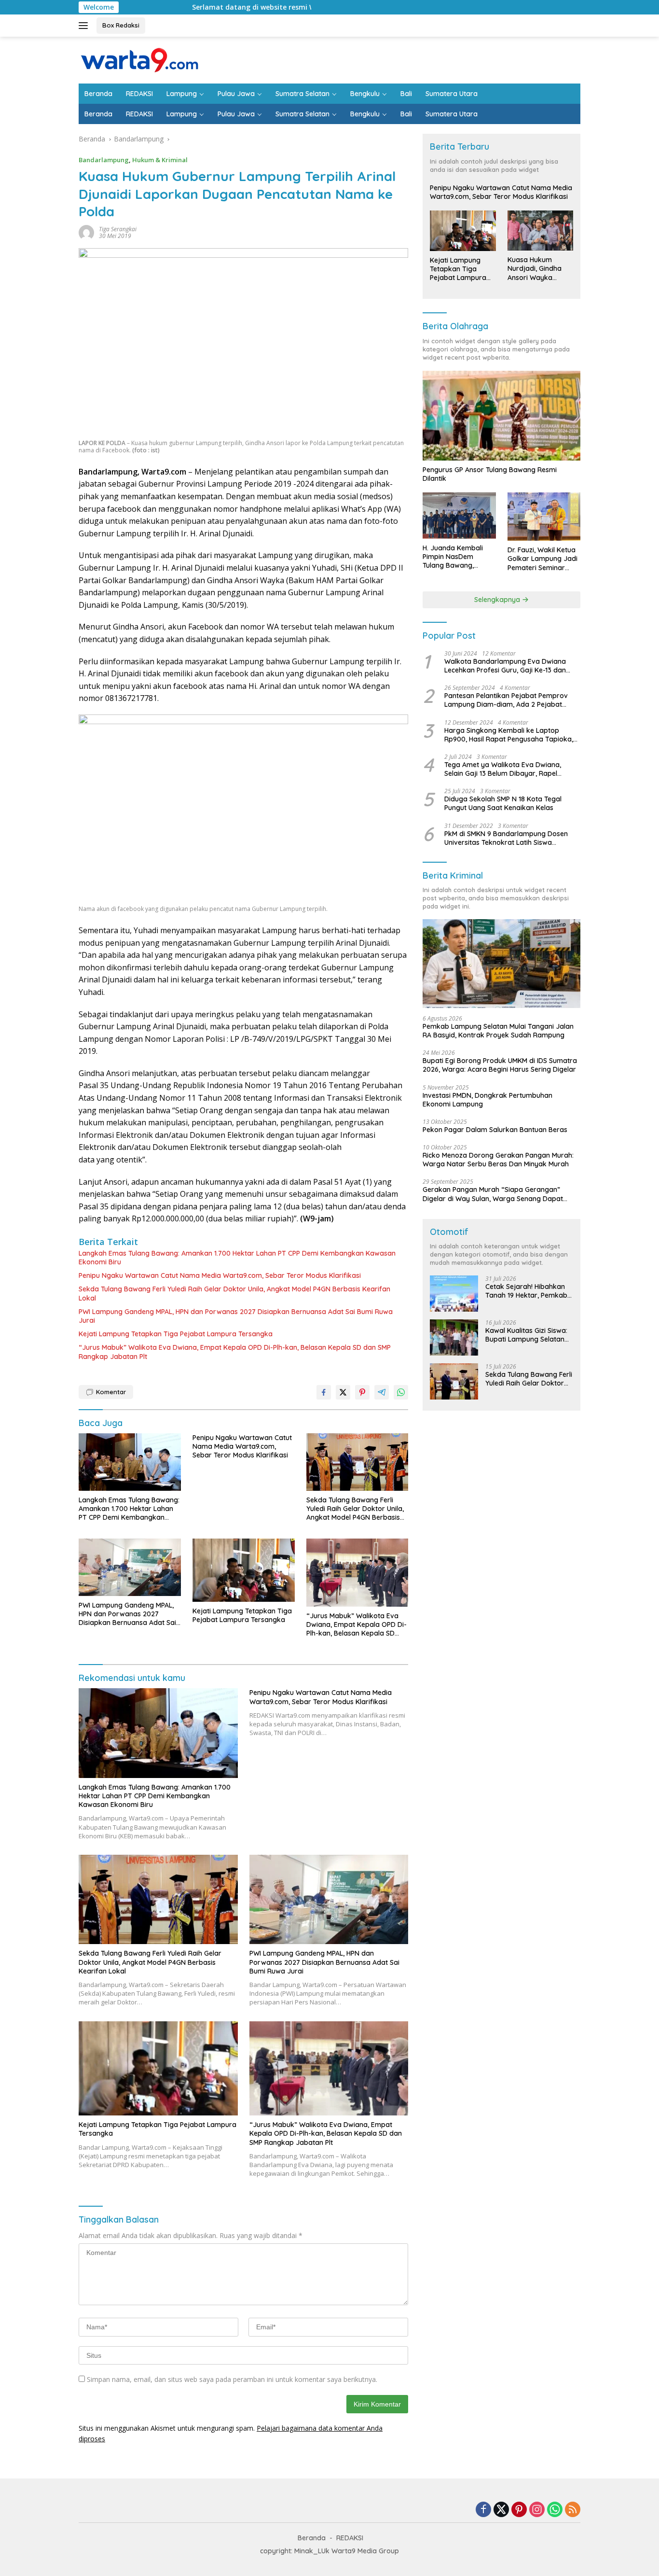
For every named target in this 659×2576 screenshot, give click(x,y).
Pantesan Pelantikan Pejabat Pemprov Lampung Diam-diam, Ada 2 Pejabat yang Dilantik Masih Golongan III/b (506, 700)
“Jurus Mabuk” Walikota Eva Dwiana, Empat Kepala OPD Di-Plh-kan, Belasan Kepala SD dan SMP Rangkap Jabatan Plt (235, 1352)
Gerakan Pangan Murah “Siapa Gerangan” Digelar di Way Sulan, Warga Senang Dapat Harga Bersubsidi (493, 1194)
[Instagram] (537, 2510)
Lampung (182, 94)
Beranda (98, 94)
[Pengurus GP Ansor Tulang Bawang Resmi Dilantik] (501, 415)
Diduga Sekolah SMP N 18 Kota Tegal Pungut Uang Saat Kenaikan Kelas (503, 803)
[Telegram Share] (382, 1392)
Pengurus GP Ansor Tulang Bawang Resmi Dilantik (490, 474)
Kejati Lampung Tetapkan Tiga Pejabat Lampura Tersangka (176, 1334)
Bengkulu (365, 94)
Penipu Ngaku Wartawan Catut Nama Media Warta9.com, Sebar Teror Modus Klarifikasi (220, 1275)
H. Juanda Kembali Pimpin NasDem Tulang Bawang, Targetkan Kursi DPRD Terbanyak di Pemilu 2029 (458, 557)
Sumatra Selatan (302, 94)
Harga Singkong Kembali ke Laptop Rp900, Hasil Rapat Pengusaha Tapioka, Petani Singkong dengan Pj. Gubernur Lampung (509, 735)
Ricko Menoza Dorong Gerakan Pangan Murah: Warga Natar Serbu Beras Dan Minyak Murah (498, 1160)
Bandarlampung (104, 160)
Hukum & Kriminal (160, 160)
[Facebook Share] (324, 1392)
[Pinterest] (519, 2510)
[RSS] (573, 2510)
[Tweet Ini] (343, 1392)
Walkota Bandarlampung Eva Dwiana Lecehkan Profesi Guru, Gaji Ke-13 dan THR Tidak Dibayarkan (505, 666)
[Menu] (85, 26)
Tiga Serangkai (118, 229)
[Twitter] (501, 2510)
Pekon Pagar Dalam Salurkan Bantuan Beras (495, 1130)
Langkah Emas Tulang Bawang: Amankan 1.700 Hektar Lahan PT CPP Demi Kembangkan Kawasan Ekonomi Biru (237, 1258)
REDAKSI (139, 94)
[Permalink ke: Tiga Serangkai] (86, 232)
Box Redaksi (121, 25)
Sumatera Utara (452, 94)
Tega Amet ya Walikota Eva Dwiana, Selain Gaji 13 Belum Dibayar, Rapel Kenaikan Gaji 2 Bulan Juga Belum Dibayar (503, 769)
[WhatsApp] (555, 2510)
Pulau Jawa (236, 94)
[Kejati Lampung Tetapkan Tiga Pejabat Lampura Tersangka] (244, 1570)
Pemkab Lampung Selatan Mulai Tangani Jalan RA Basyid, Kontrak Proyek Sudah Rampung (498, 1031)
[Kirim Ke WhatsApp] (401, 1392)
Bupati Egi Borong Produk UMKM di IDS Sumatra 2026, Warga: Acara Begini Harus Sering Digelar (500, 1065)
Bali (406, 94)
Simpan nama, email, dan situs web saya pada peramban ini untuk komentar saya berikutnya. (232, 2379)
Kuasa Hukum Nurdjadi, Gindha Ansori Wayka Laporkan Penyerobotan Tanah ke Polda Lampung (535, 269)
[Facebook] (483, 2510)
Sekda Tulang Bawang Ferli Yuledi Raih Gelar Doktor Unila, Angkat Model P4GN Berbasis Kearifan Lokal (234, 1293)
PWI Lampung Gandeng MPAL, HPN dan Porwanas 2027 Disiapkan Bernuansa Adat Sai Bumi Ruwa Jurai (236, 1316)
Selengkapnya (498, 600)
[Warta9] (139, 59)
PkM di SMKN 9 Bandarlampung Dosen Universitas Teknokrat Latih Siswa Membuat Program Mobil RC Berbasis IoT (510, 838)
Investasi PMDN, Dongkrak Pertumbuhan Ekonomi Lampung (487, 1100)
